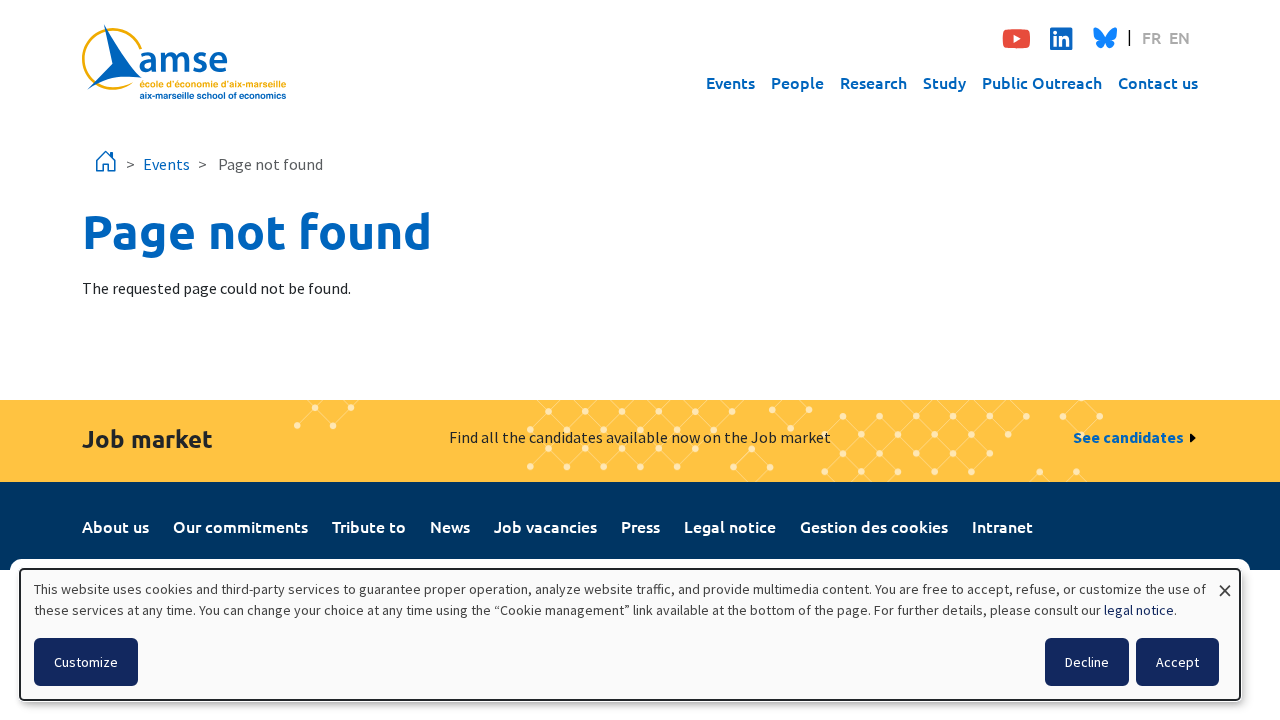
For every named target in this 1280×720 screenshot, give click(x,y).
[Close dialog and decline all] (1225, 581)
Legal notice (730, 526)
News (450, 526)
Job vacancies (545, 526)
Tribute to (369, 526)
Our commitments (240, 526)
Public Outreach (1042, 82)
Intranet (1002, 526)
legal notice (1139, 610)
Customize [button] (86, 662)
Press (640, 526)
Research (873, 82)
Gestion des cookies (874, 526)
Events (730, 82)
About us (115, 526)
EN (1179, 37)
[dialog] (630, 634)
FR (1151, 37)
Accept (1177, 662)
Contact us (1158, 82)
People (797, 82)
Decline (1087, 662)
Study (944, 82)
